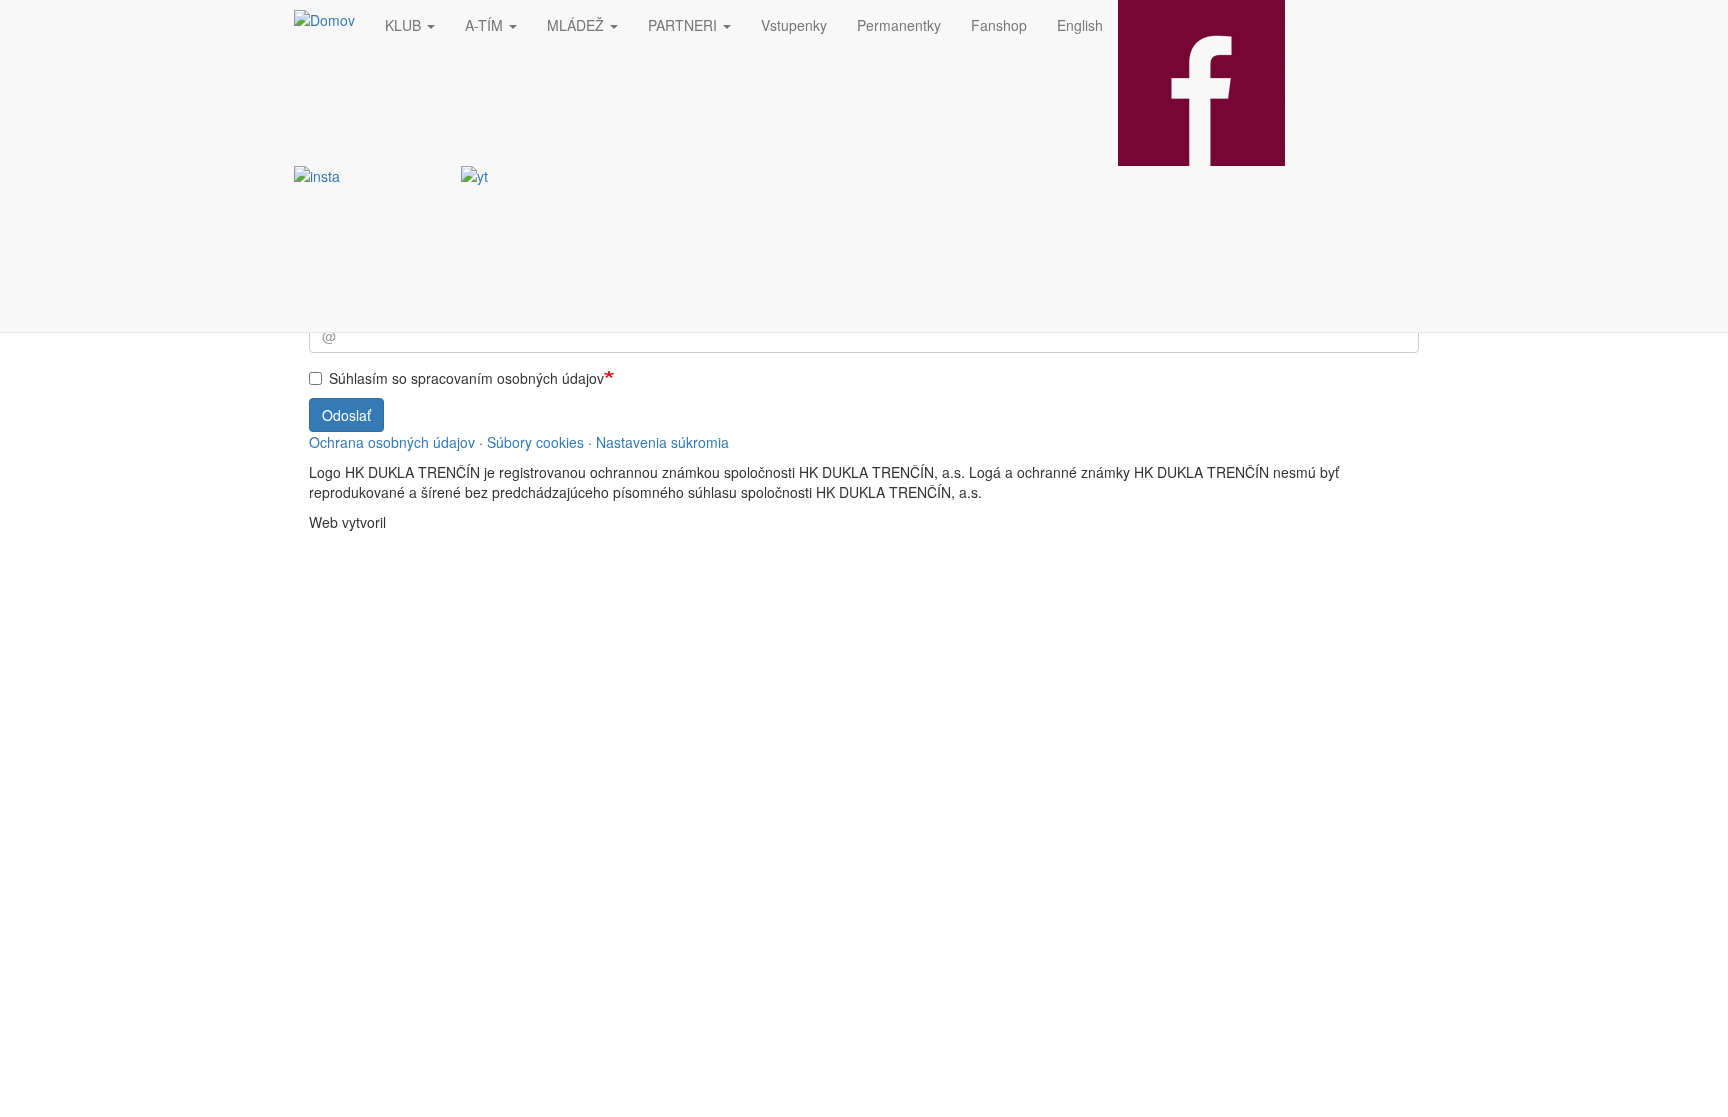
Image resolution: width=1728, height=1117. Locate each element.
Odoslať (346, 415)
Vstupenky (794, 25)
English (1080, 25)
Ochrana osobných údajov (392, 442)
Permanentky (899, 25)
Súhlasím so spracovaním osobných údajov (466, 378)
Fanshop (999, 25)
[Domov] (332, 19)
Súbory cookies (535, 442)
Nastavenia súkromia (662, 442)
